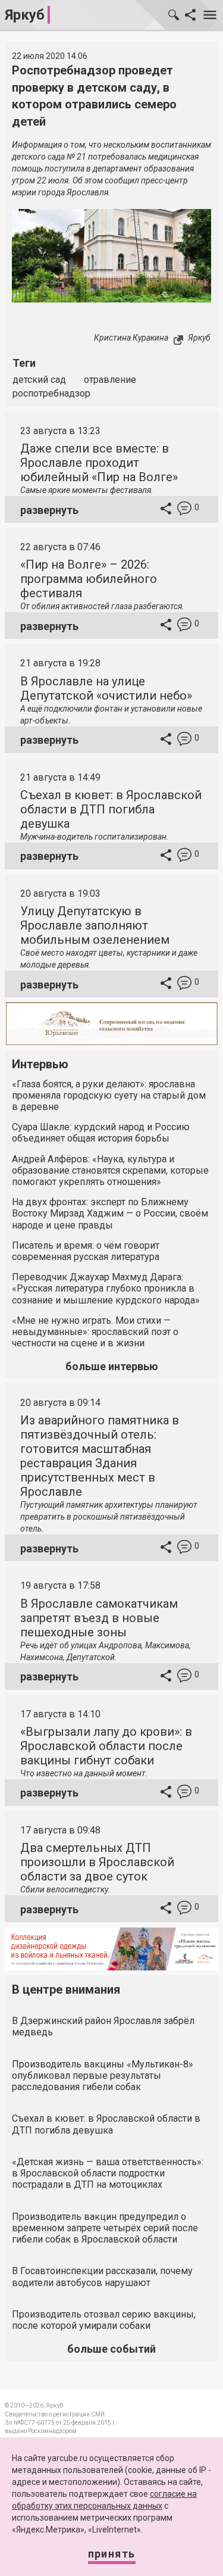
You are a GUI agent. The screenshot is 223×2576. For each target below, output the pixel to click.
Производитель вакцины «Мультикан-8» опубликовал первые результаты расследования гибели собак (103, 2076)
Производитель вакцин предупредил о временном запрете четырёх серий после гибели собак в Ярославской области (105, 2228)
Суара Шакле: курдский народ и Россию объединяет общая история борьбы (101, 1133)
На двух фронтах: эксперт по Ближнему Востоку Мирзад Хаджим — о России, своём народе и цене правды (110, 1213)
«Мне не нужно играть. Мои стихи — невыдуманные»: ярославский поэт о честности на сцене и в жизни (95, 1332)
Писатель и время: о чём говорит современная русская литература (86, 1251)
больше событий (111, 2349)
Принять (112, 2554)
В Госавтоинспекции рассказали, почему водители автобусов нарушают (102, 2276)
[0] (184, 510)
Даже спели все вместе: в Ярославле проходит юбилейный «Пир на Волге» (99, 463)
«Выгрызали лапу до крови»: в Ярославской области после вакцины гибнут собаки (106, 1746)
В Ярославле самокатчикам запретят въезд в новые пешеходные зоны (99, 1618)
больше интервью (112, 1366)
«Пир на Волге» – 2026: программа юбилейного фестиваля (89, 579)
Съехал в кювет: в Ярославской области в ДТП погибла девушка (111, 809)
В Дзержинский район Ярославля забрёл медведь (103, 2026)
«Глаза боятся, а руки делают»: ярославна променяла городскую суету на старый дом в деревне (109, 1095)
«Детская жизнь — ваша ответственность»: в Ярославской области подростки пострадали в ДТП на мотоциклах (108, 2173)
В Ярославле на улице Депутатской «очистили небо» (106, 688)
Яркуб (25, 15)
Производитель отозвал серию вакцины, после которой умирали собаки (104, 2320)
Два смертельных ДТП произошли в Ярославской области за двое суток (97, 1862)
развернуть (49, 510)
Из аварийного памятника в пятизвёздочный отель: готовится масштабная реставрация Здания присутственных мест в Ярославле (100, 1456)
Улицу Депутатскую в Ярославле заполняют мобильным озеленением (95, 925)
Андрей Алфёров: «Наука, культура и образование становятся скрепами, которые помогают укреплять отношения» (110, 1170)
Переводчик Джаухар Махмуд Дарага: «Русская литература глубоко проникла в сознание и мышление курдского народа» (106, 1288)
